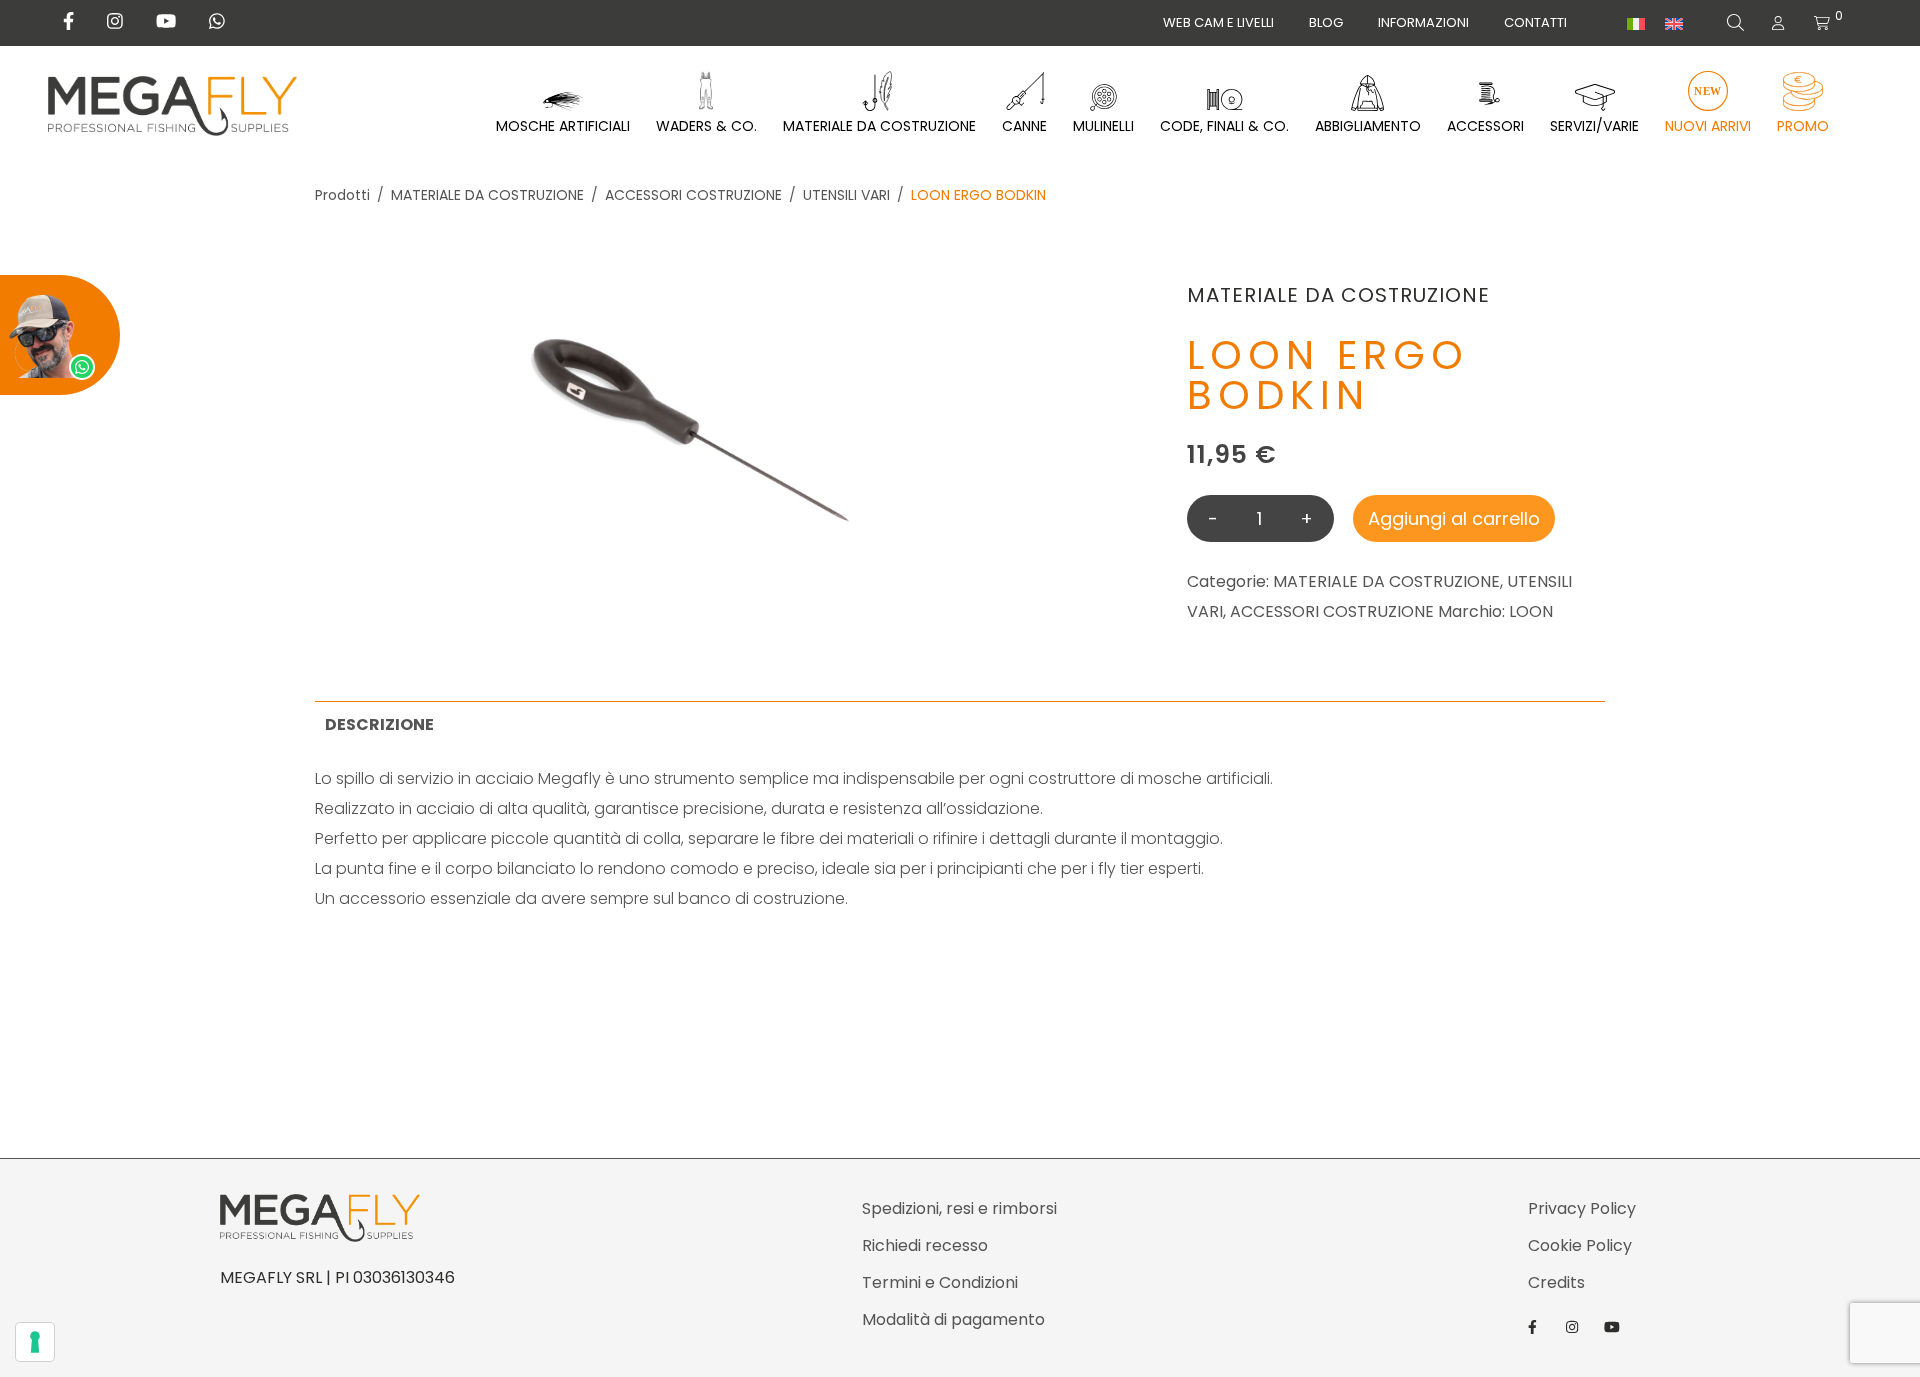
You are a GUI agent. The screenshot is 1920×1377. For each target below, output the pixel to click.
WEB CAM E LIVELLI (1218, 22)
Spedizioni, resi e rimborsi (959, 1208)
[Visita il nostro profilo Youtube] (166, 22)
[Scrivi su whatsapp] (217, 22)
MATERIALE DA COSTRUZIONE (487, 195)
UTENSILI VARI (846, 195)
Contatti (1535, 22)
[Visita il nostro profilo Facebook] (68, 22)
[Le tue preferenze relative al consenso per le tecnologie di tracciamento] (35, 1342)
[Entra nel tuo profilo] (1778, 23)
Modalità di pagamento (953, 1319)
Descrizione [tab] (379, 724)
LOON (1531, 611)
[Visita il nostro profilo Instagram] (115, 22)
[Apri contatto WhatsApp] (60, 335)
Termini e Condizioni (940, 1282)
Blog (1326, 22)
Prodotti (342, 195)
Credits (1556, 1282)
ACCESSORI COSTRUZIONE (693, 195)
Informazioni (1423, 22)
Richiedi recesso (925, 1245)
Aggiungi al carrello (1454, 519)
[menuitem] (1636, 24)
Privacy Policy (1582, 1208)
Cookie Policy (1580, 1245)
